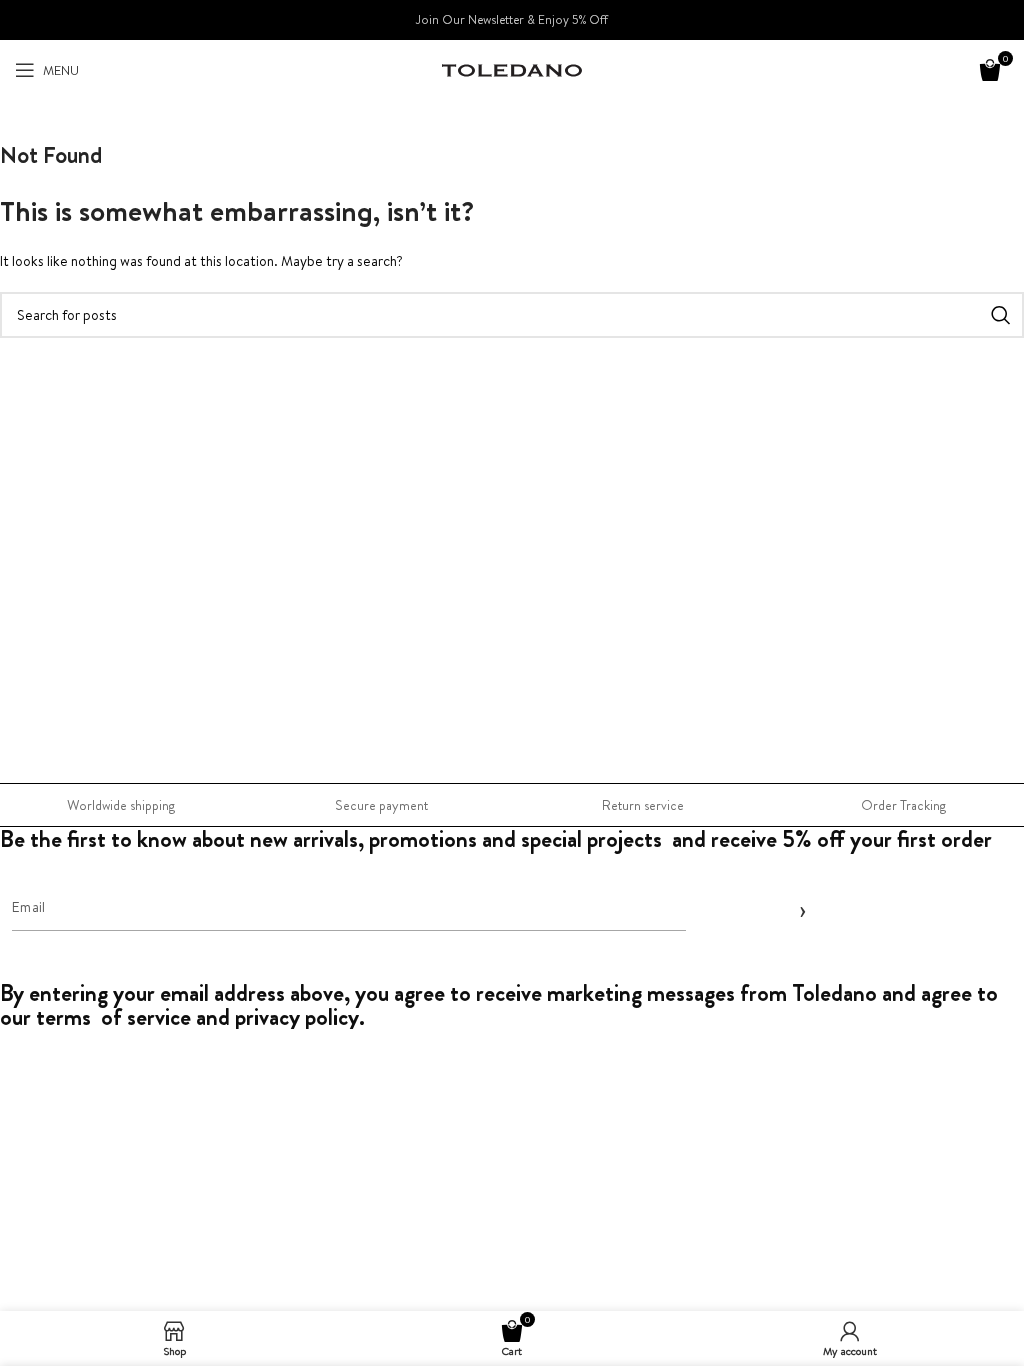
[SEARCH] (1001, 315)
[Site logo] (512, 69)
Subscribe (798, 909)
